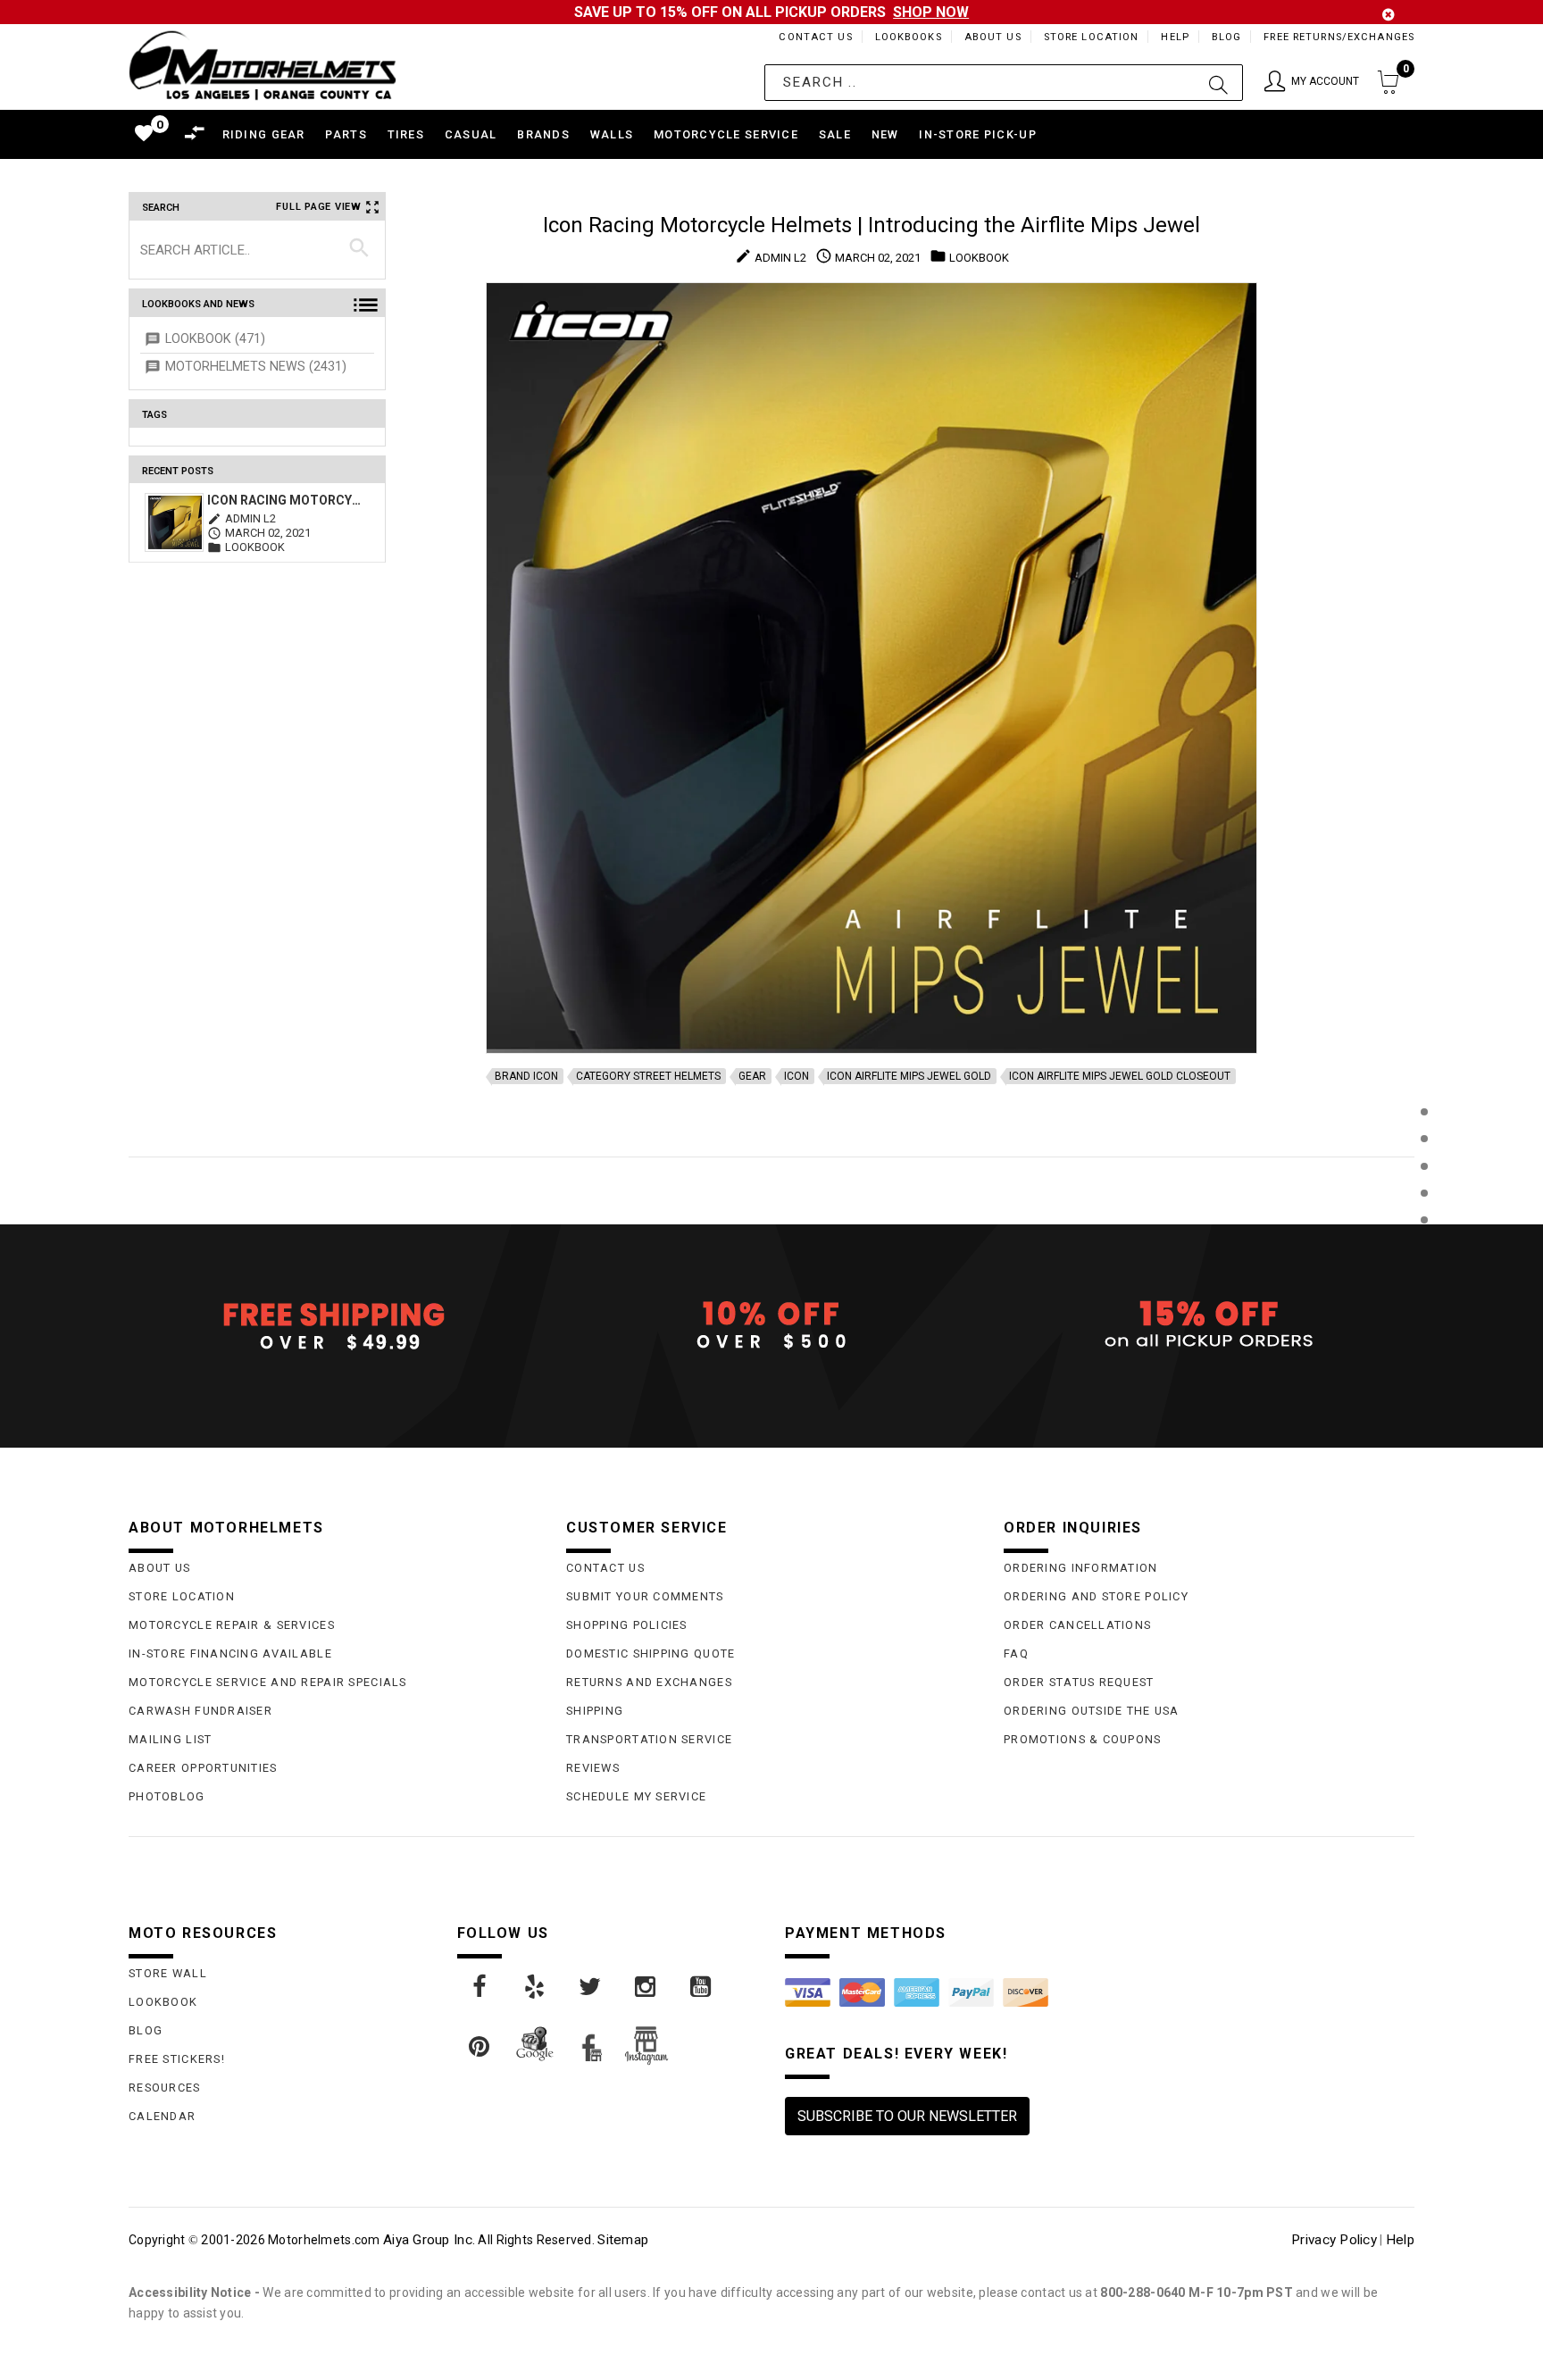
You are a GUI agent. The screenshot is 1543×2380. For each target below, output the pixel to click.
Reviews (593, 1768)
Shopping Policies (627, 1625)
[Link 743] (591, 1987)
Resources (165, 2088)
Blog (1226, 37)
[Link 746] (480, 2047)
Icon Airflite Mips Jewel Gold (909, 1076)
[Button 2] (1218, 83)
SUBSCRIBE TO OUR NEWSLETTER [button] (907, 2116)
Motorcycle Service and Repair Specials (268, 1682)
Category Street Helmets (648, 1076)
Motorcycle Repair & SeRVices (232, 1625)
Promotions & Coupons (1083, 1739)
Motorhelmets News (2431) (256, 367)
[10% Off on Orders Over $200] (771, 1325)
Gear (752, 1076)
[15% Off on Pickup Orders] (1209, 1325)
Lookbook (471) (215, 339)
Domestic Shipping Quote (651, 1653)
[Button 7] (359, 249)
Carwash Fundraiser (200, 1711)
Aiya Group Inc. (429, 2240)
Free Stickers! (177, 2059)
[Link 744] (646, 1987)
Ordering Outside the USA (1092, 1711)
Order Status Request (1079, 1682)
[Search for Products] (1424, 1249)
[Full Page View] (1424, 1071)
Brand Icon (526, 1076)
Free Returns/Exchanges (1339, 37)
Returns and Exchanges (649, 1682)
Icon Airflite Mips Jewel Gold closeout (1120, 1076)
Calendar (162, 2116)
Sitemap (623, 2240)
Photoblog (167, 1796)
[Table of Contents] (1424, 1308)
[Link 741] (480, 1987)
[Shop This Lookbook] (1424, 1130)
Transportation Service (649, 1739)
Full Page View (319, 207)
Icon (797, 1076)
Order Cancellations (1077, 1625)
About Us (993, 37)
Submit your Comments (645, 1596)
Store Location (1092, 37)
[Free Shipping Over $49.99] (334, 1325)
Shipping (595, 1711)
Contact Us (815, 37)
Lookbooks (909, 37)
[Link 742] (536, 1987)
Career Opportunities (203, 1768)
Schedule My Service (636, 1796)
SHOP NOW (931, 12)
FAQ (1016, 1653)
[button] (1312, 83)
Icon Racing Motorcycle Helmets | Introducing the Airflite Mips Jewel (286, 500)
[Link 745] (702, 1987)
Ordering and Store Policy (1096, 1596)
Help (1175, 37)
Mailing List (170, 1739)
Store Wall (168, 1973)
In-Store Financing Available (230, 1653)
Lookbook (163, 2002)
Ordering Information (1081, 1568)
